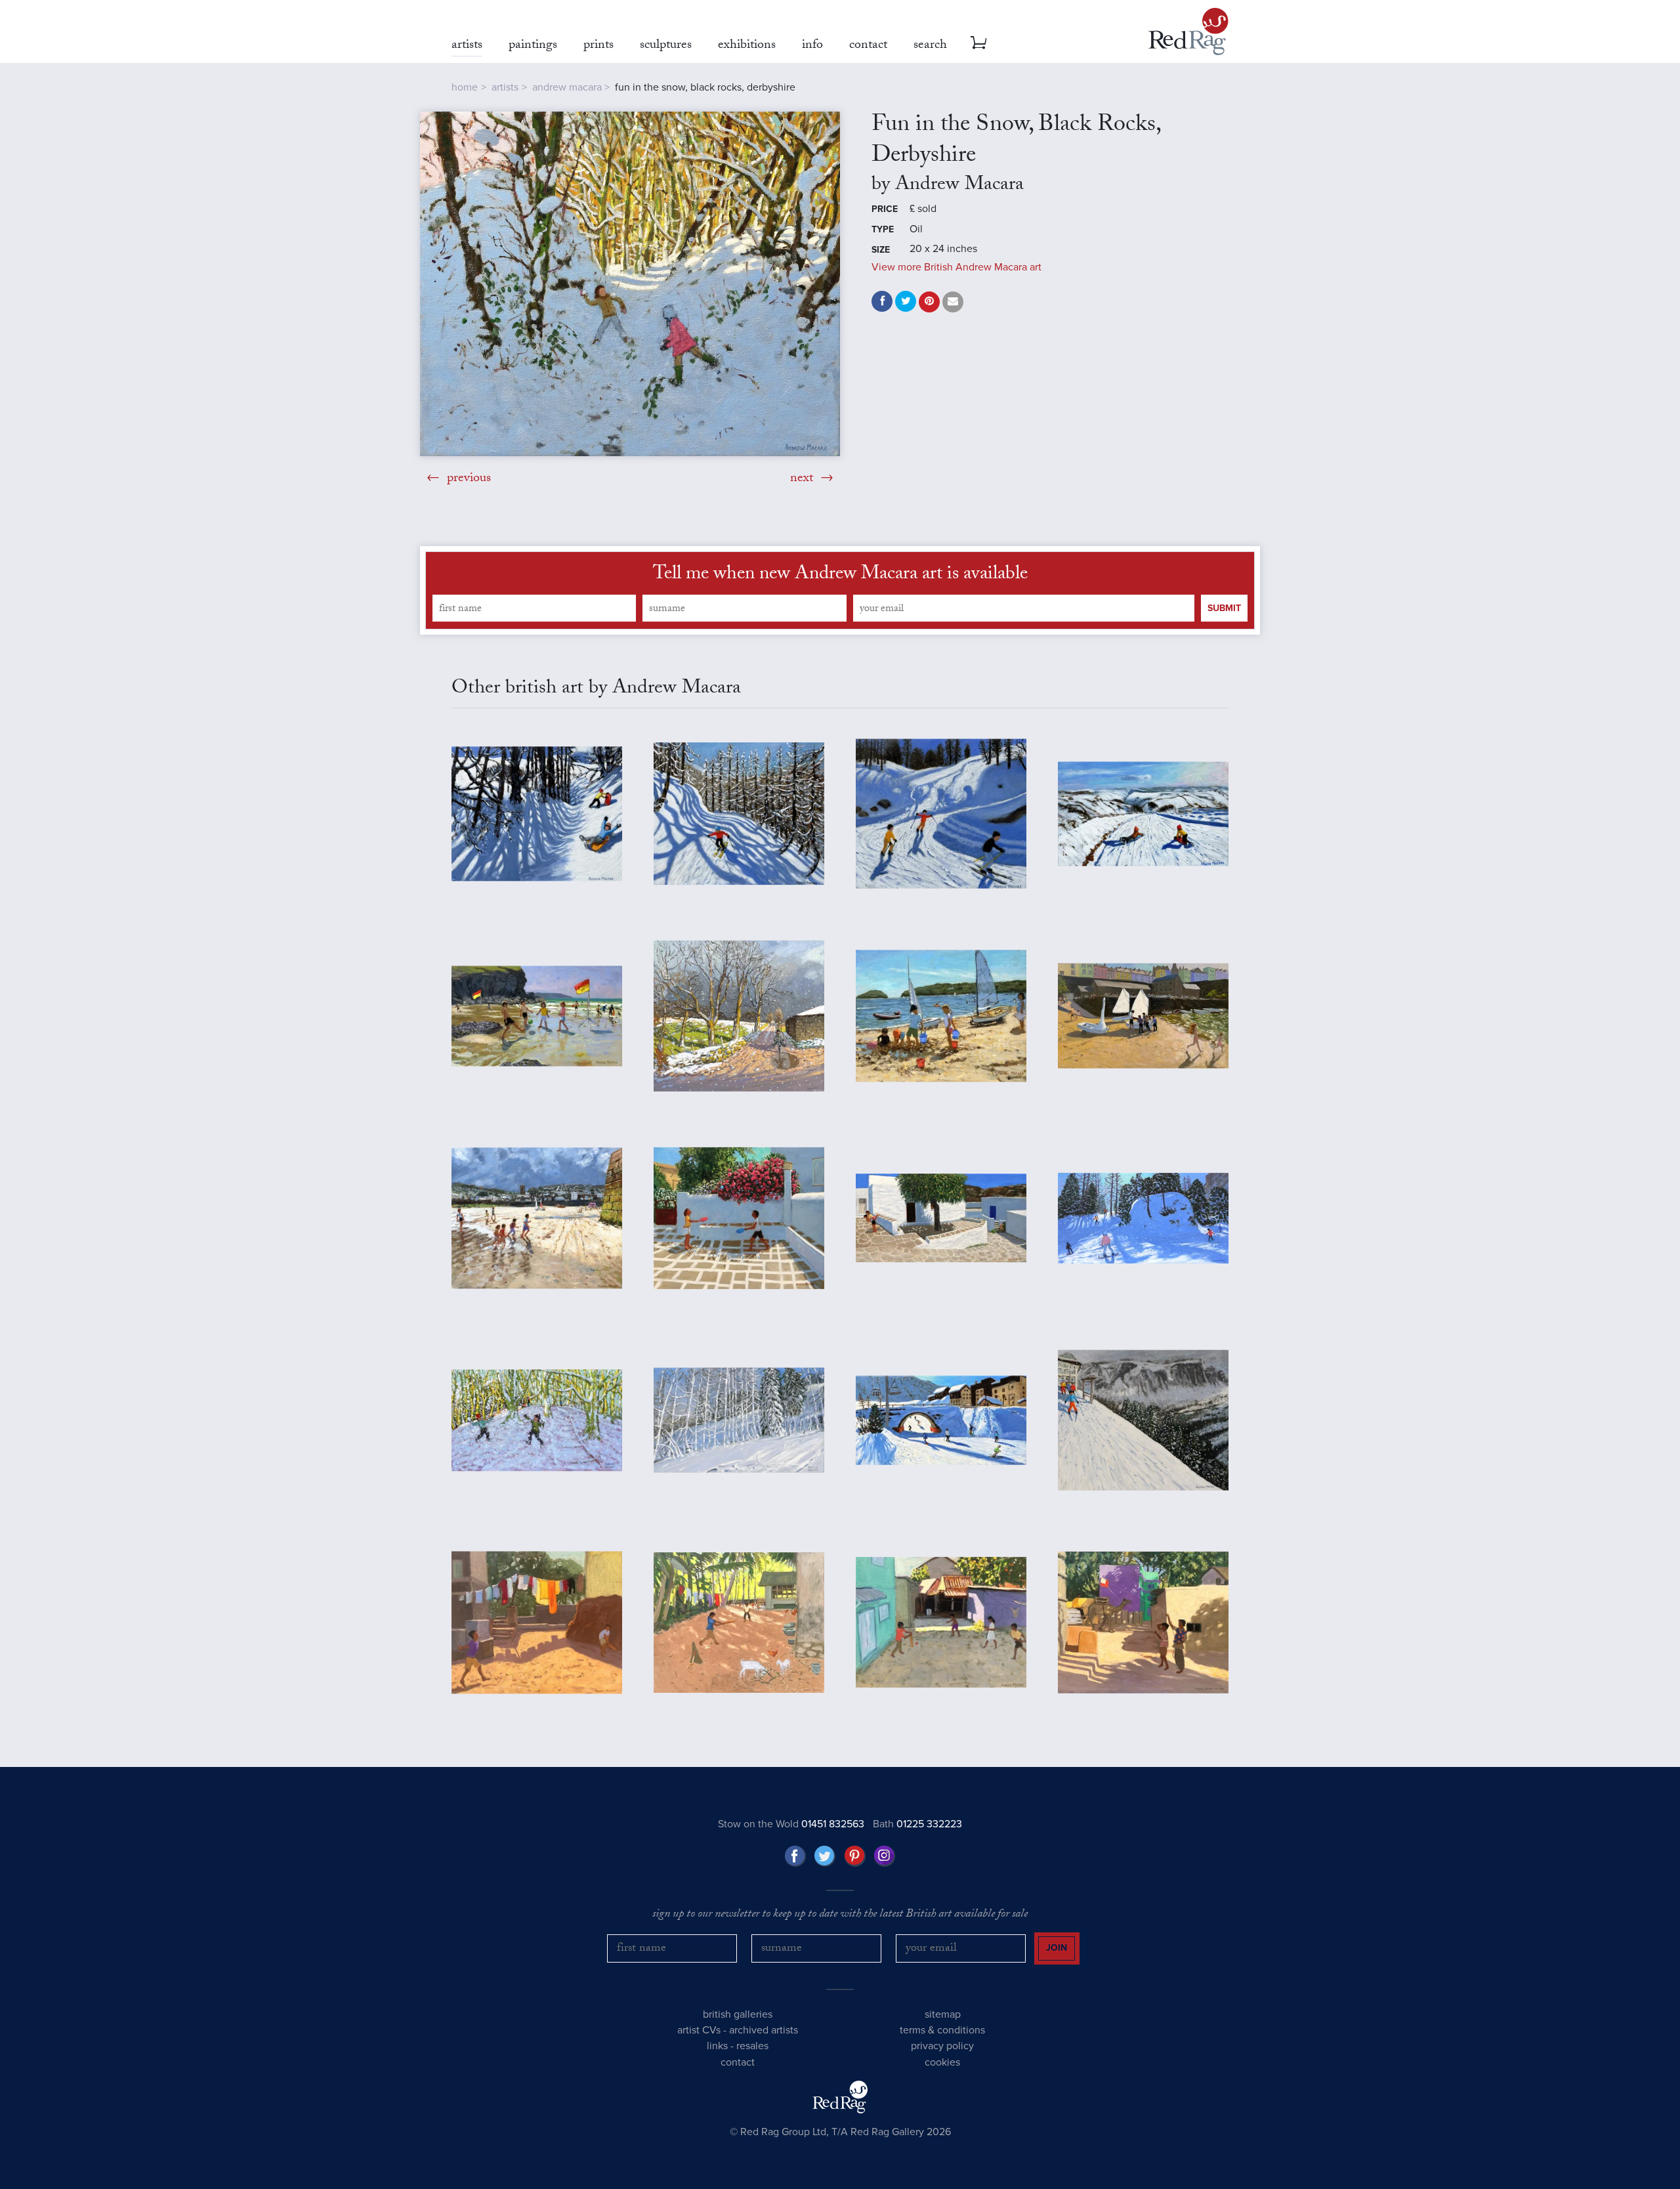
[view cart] (978, 43)
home (465, 87)
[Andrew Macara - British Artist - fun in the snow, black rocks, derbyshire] (630, 284)
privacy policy (942, 2046)
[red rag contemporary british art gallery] (1188, 32)
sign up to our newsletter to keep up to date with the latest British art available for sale (840, 1915)
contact (738, 2062)
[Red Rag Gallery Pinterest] (855, 1856)
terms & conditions (942, 2030)
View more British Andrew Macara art (956, 267)
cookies (942, 2062)
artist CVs (699, 2030)
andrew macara (567, 87)
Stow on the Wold (791, 1824)
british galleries (738, 2014)
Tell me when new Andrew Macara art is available (840, 576)
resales (752, 2046)
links (717, 2046)
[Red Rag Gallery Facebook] (795, 1856)
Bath (917, 1824)
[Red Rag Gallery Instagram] (885, 1856)
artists (505, 87)
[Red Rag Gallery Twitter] (825, 1856)
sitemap (943, 2014)
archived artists (764, 2030)
